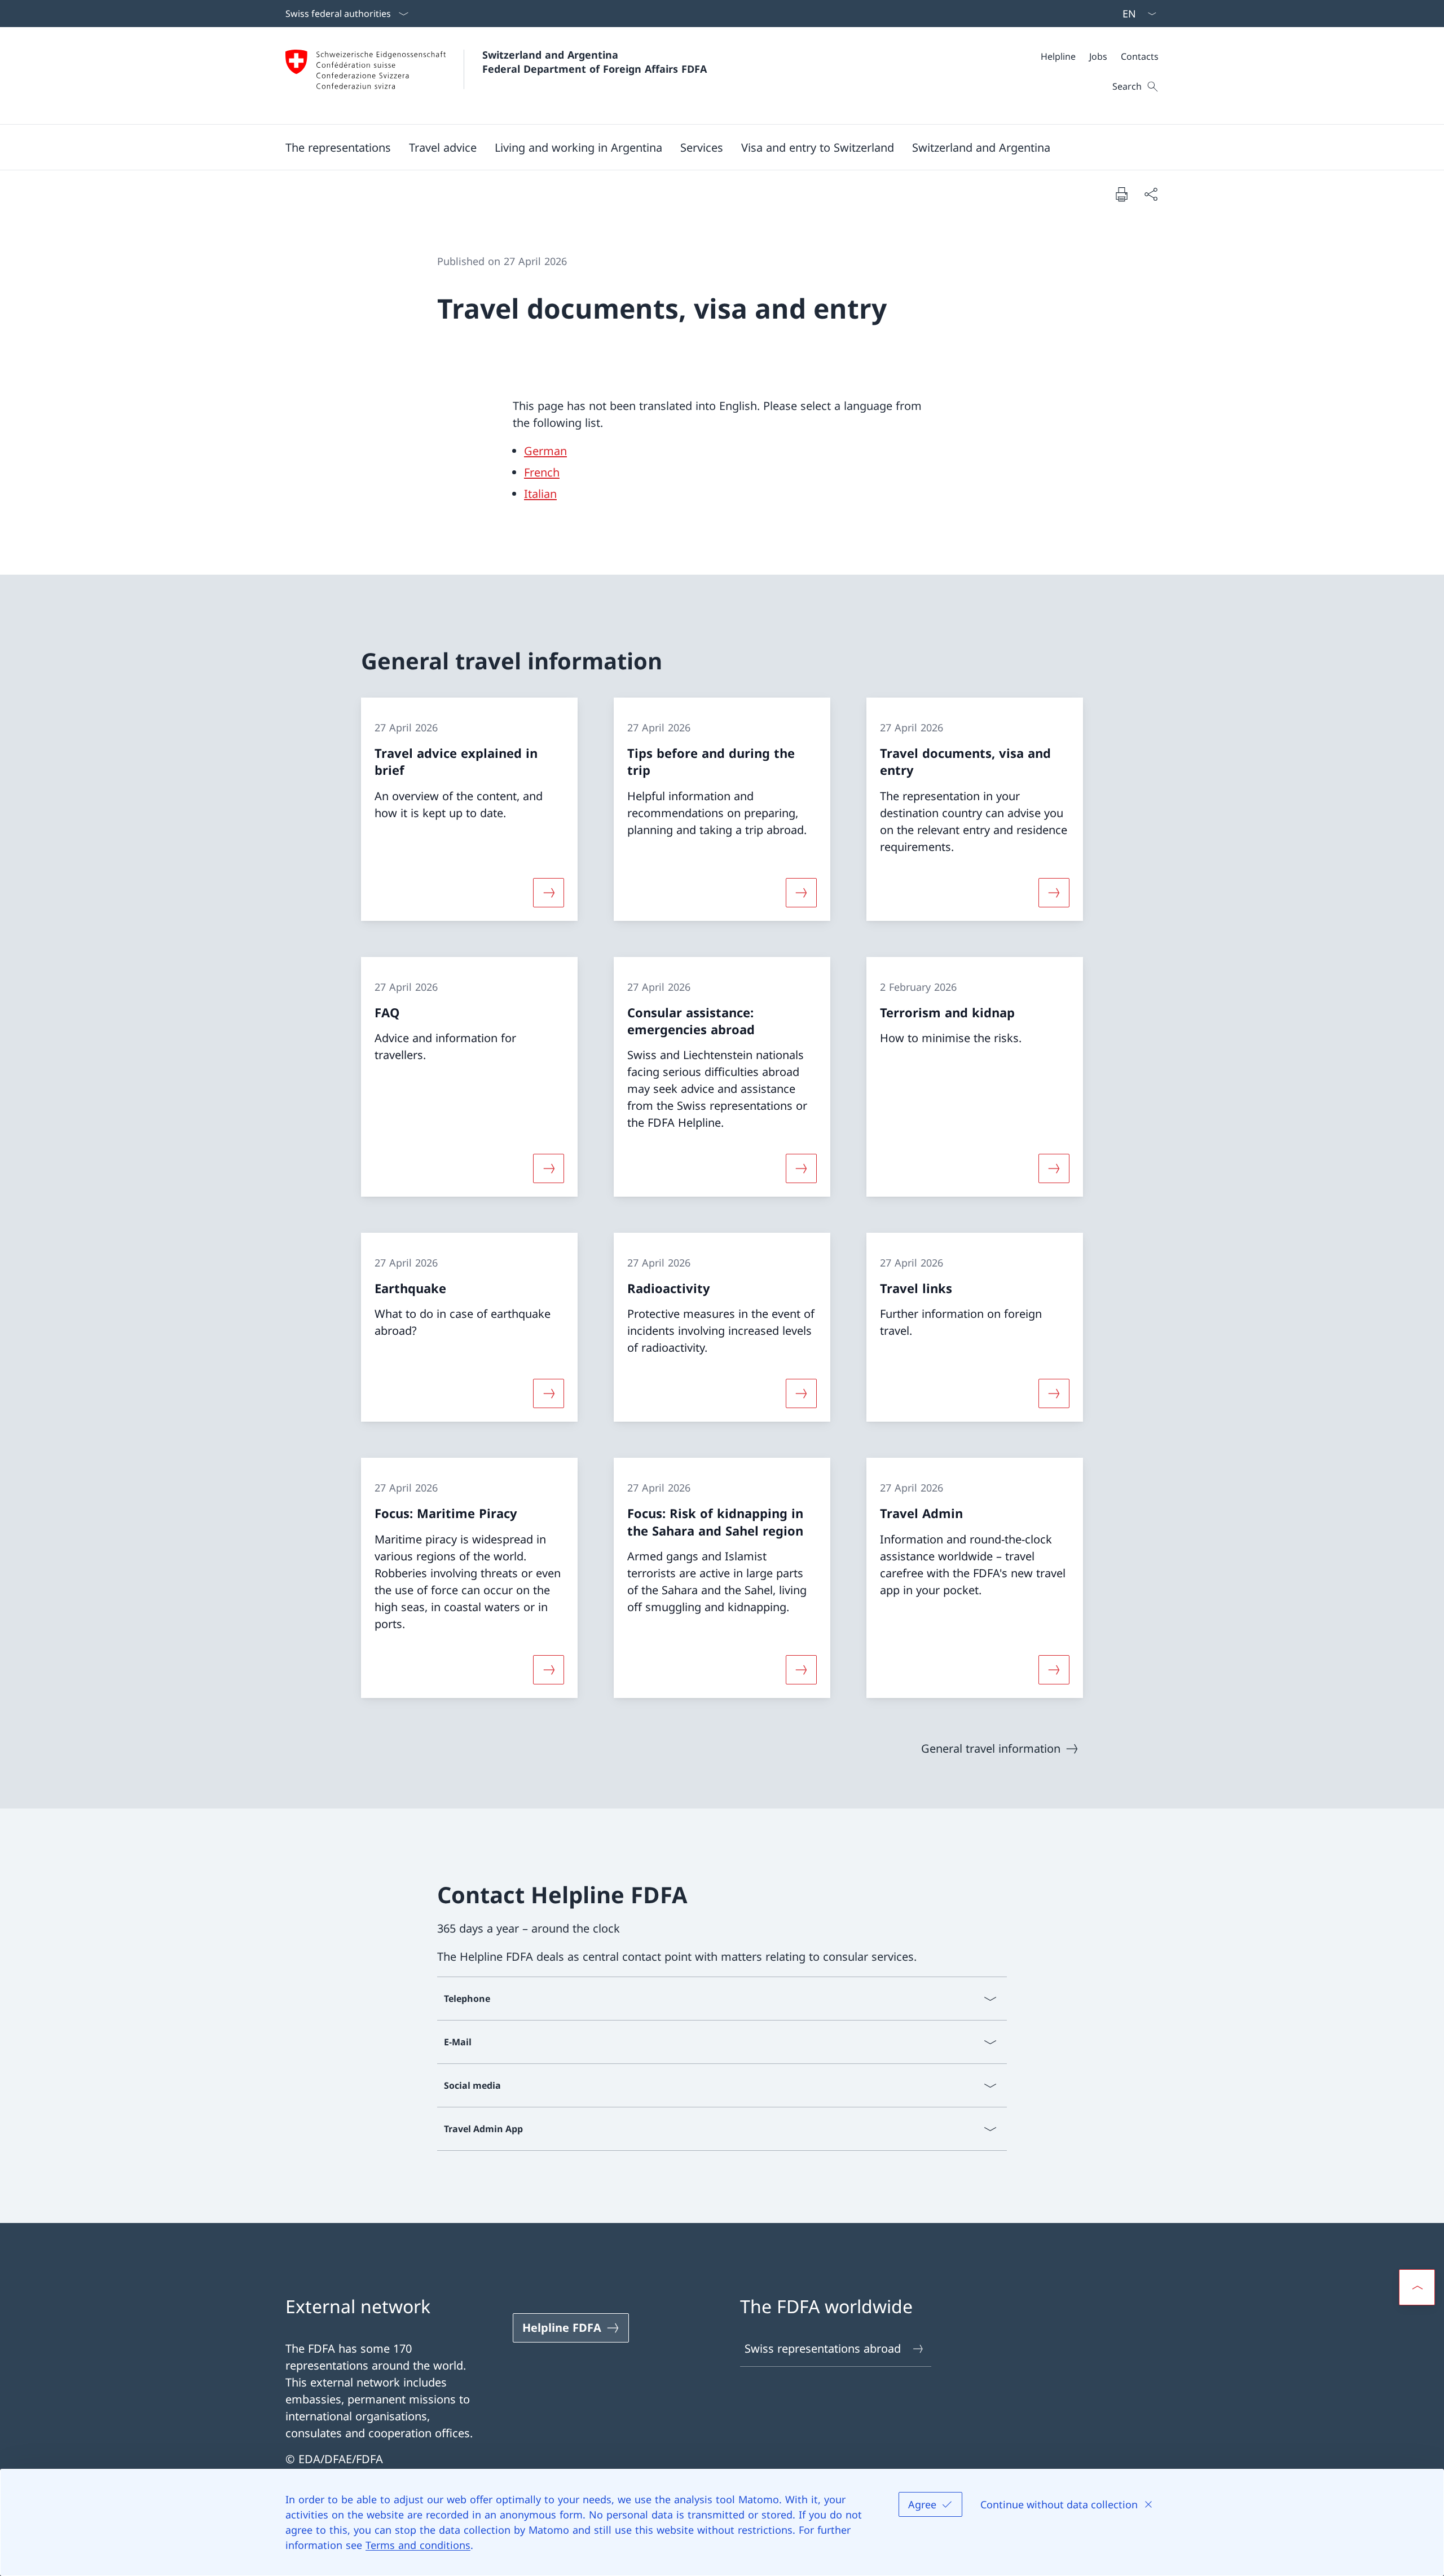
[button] (338, 147)
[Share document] (1151, 194)
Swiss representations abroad (823, 2348)
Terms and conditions (418, 2545)
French (542, 472)
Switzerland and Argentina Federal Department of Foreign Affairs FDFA (595, 62)
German (545, 451)
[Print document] (1121, 194)
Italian (540, 494)
